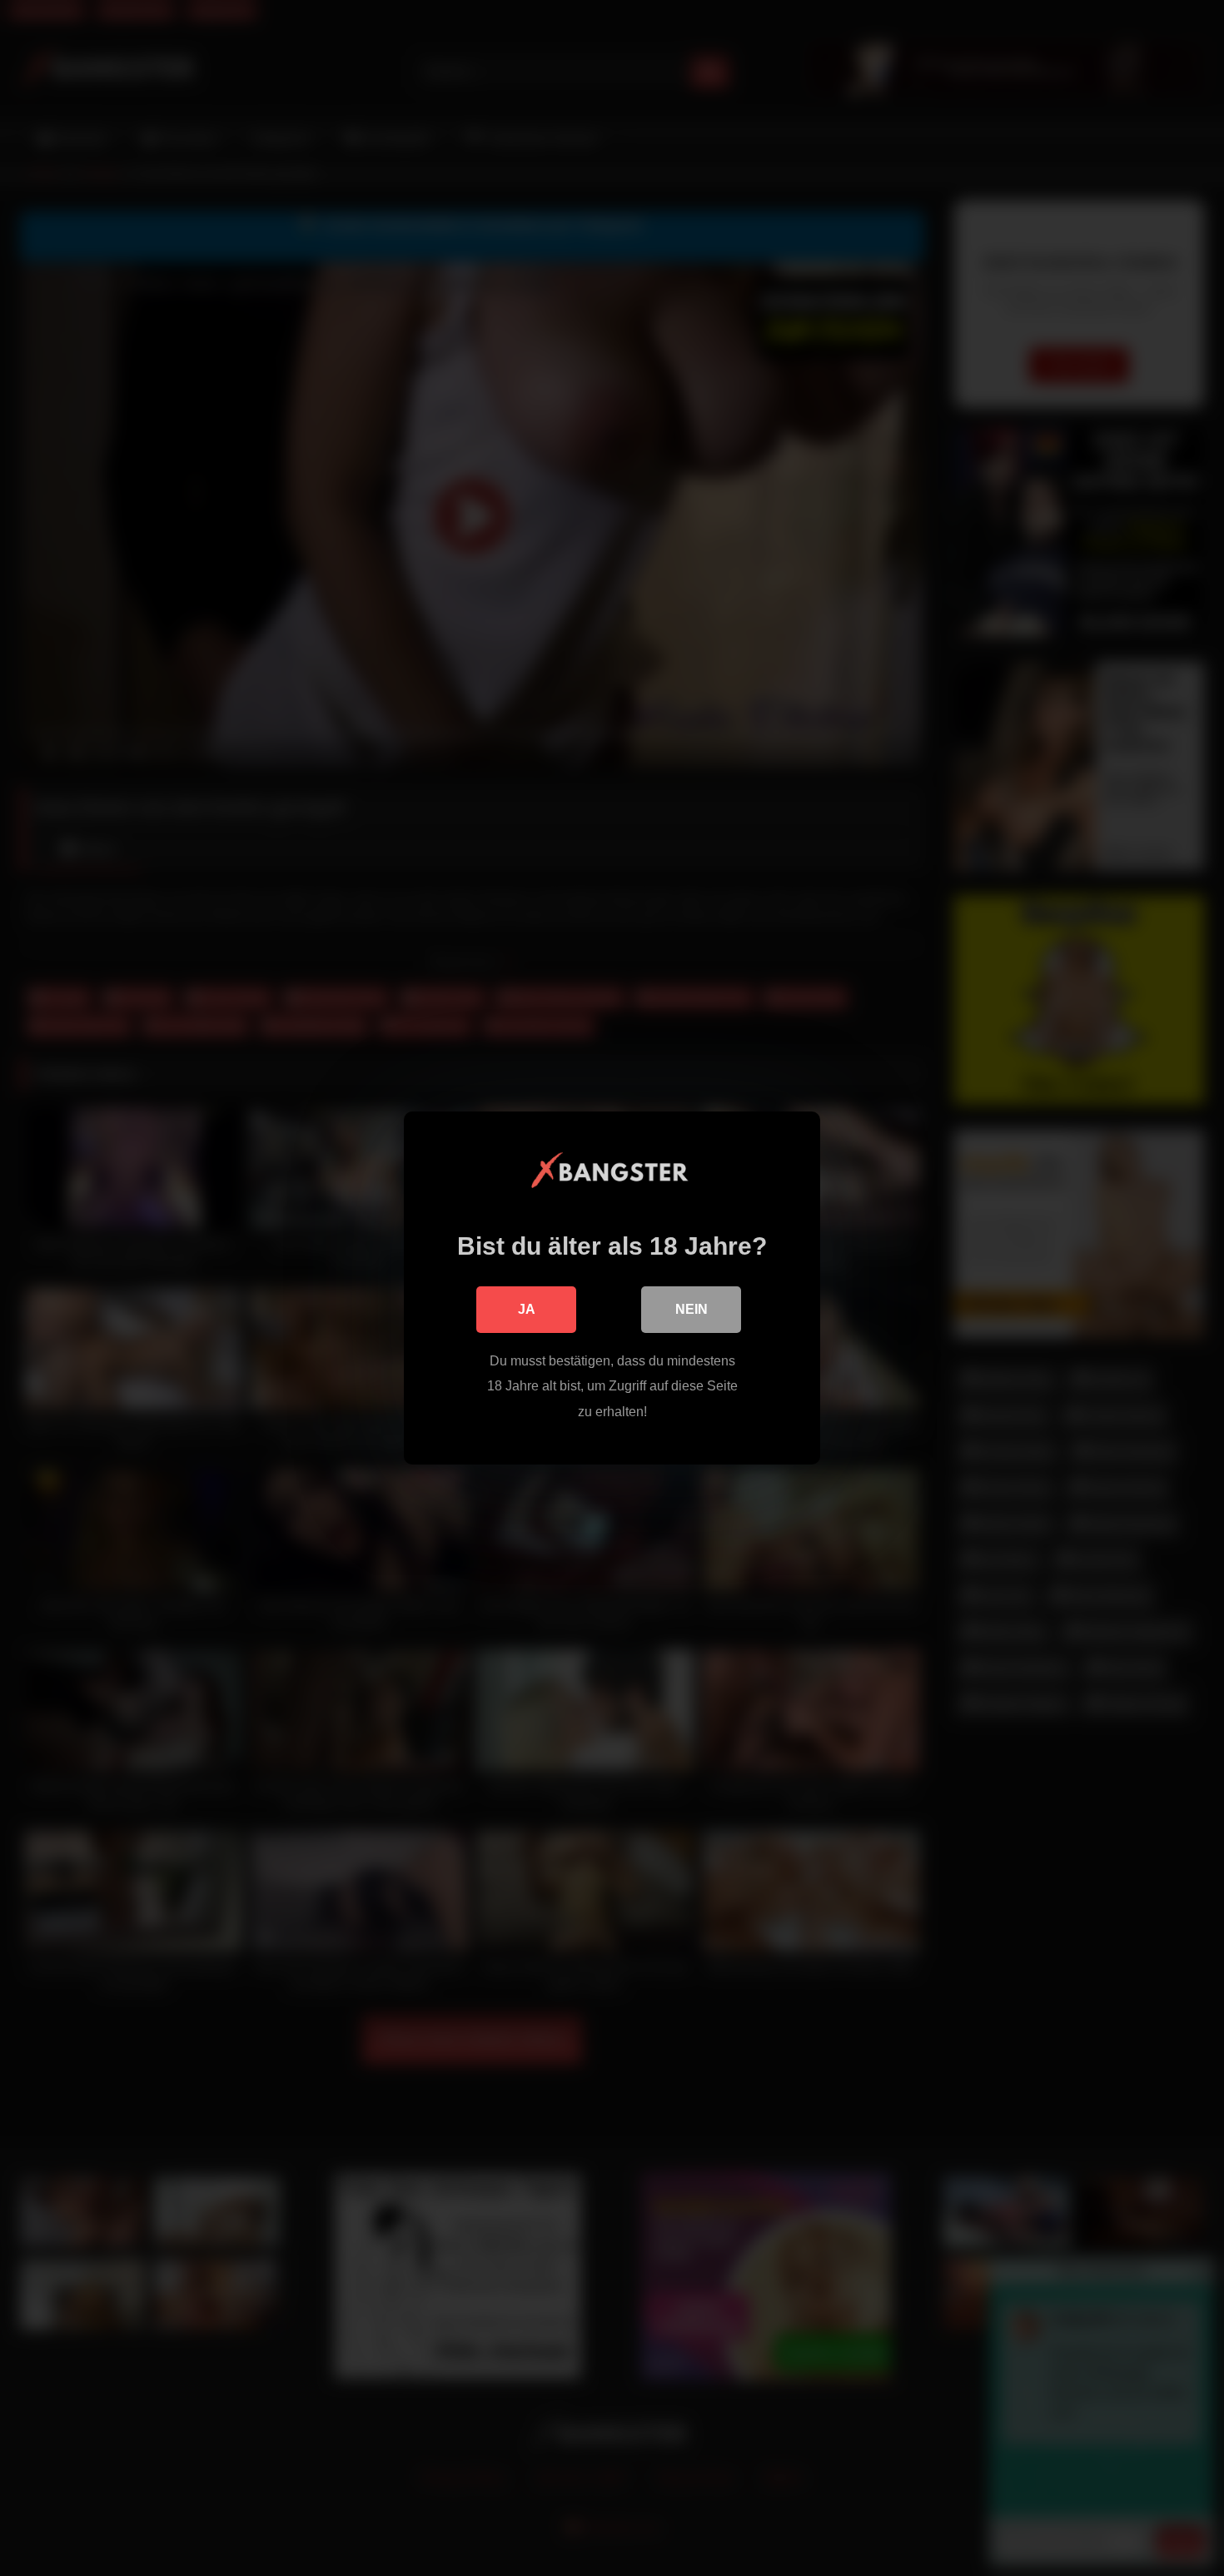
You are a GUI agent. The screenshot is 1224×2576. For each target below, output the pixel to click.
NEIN (692, 1309)
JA (527, 1309)
